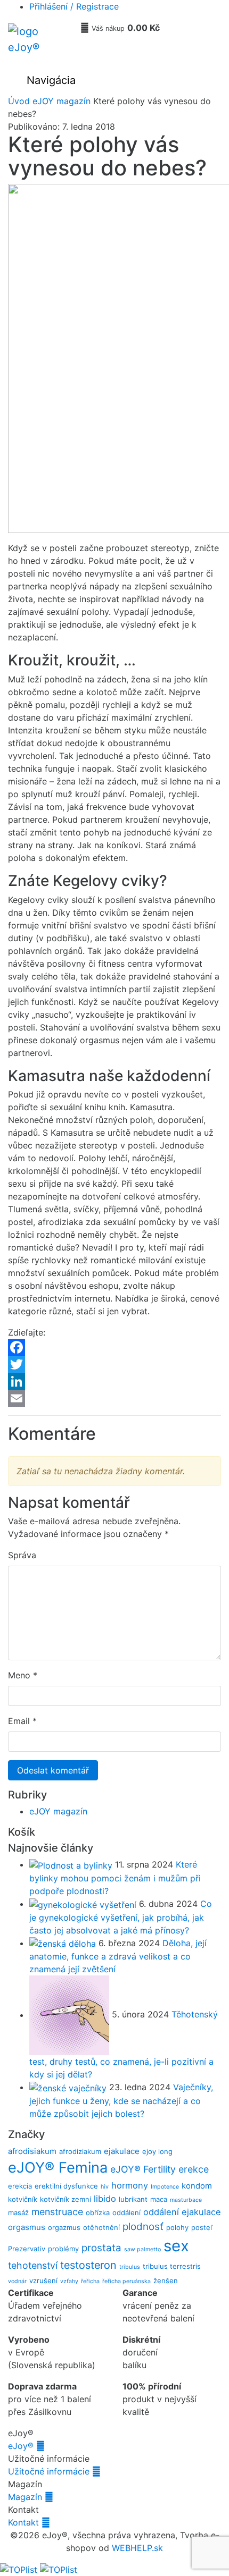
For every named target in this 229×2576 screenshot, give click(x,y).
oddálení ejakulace (182, 2212)
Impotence (165, 2187)
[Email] (114, 1398)
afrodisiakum (32, 2151)
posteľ (202, 2227)
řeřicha (90, 2281)
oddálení (126, 2212)
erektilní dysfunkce (66, 2186)
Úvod (19, 101)
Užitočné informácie (54, 2471)
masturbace (186, 2200)
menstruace (57, 2212)
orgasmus (27, 2227)
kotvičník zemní (66, 2199)
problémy (63, 2249)
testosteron (88, 2265)
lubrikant (133, 2199)
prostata (101, 2248)
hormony (130, 2185)
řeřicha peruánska (126, 2281)
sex (176, 2246)
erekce (194, 2169)
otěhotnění (101, 2227)
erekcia (20, 2186)
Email (19, 1721)
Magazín (31, 2497)
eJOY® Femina (58, 2168)
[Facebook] (114, 1347)
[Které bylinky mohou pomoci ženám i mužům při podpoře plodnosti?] (72, 1864)
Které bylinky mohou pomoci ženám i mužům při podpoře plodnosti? (115, 1878)
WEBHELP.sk (137, 2548)
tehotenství (33, 2265)
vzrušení (43, 2281)
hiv (105, 2187)
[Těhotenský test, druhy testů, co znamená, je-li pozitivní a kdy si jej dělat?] (71, 2015)
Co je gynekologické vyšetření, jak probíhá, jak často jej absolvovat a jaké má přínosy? (121, 1917)
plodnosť (143, 2227)
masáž (18, 2212)
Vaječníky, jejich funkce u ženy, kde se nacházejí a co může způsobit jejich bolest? (121, 2100)
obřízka (98, 2212)
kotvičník (23, 2199)
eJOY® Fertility (143, 2169)
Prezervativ (27, 2249)
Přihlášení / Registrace (74, 6)
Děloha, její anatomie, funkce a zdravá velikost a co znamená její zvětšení (118, 1956)
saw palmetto (142, 2249)
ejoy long (157, 2151)
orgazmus (64, 2227)
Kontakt (29, 2522)
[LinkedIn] (114, 1381)
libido (105, 2199)
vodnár (17, 2281)
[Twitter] (114, 1364)
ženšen (166, 2281)
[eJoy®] (40, 44)
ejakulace (122, 2151)
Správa (22, 1555)
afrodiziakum (80, 2151)
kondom (197, 2186)
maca (159, 2199)
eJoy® (26, 2446)
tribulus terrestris (172, 2266)
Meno (19, 1675)
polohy (177, 2227)
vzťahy (69, 2281)
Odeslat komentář (53, 1770)
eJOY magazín (62, 101)
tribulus (130, 2267)
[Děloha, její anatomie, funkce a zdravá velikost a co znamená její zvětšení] (64, 1943)
